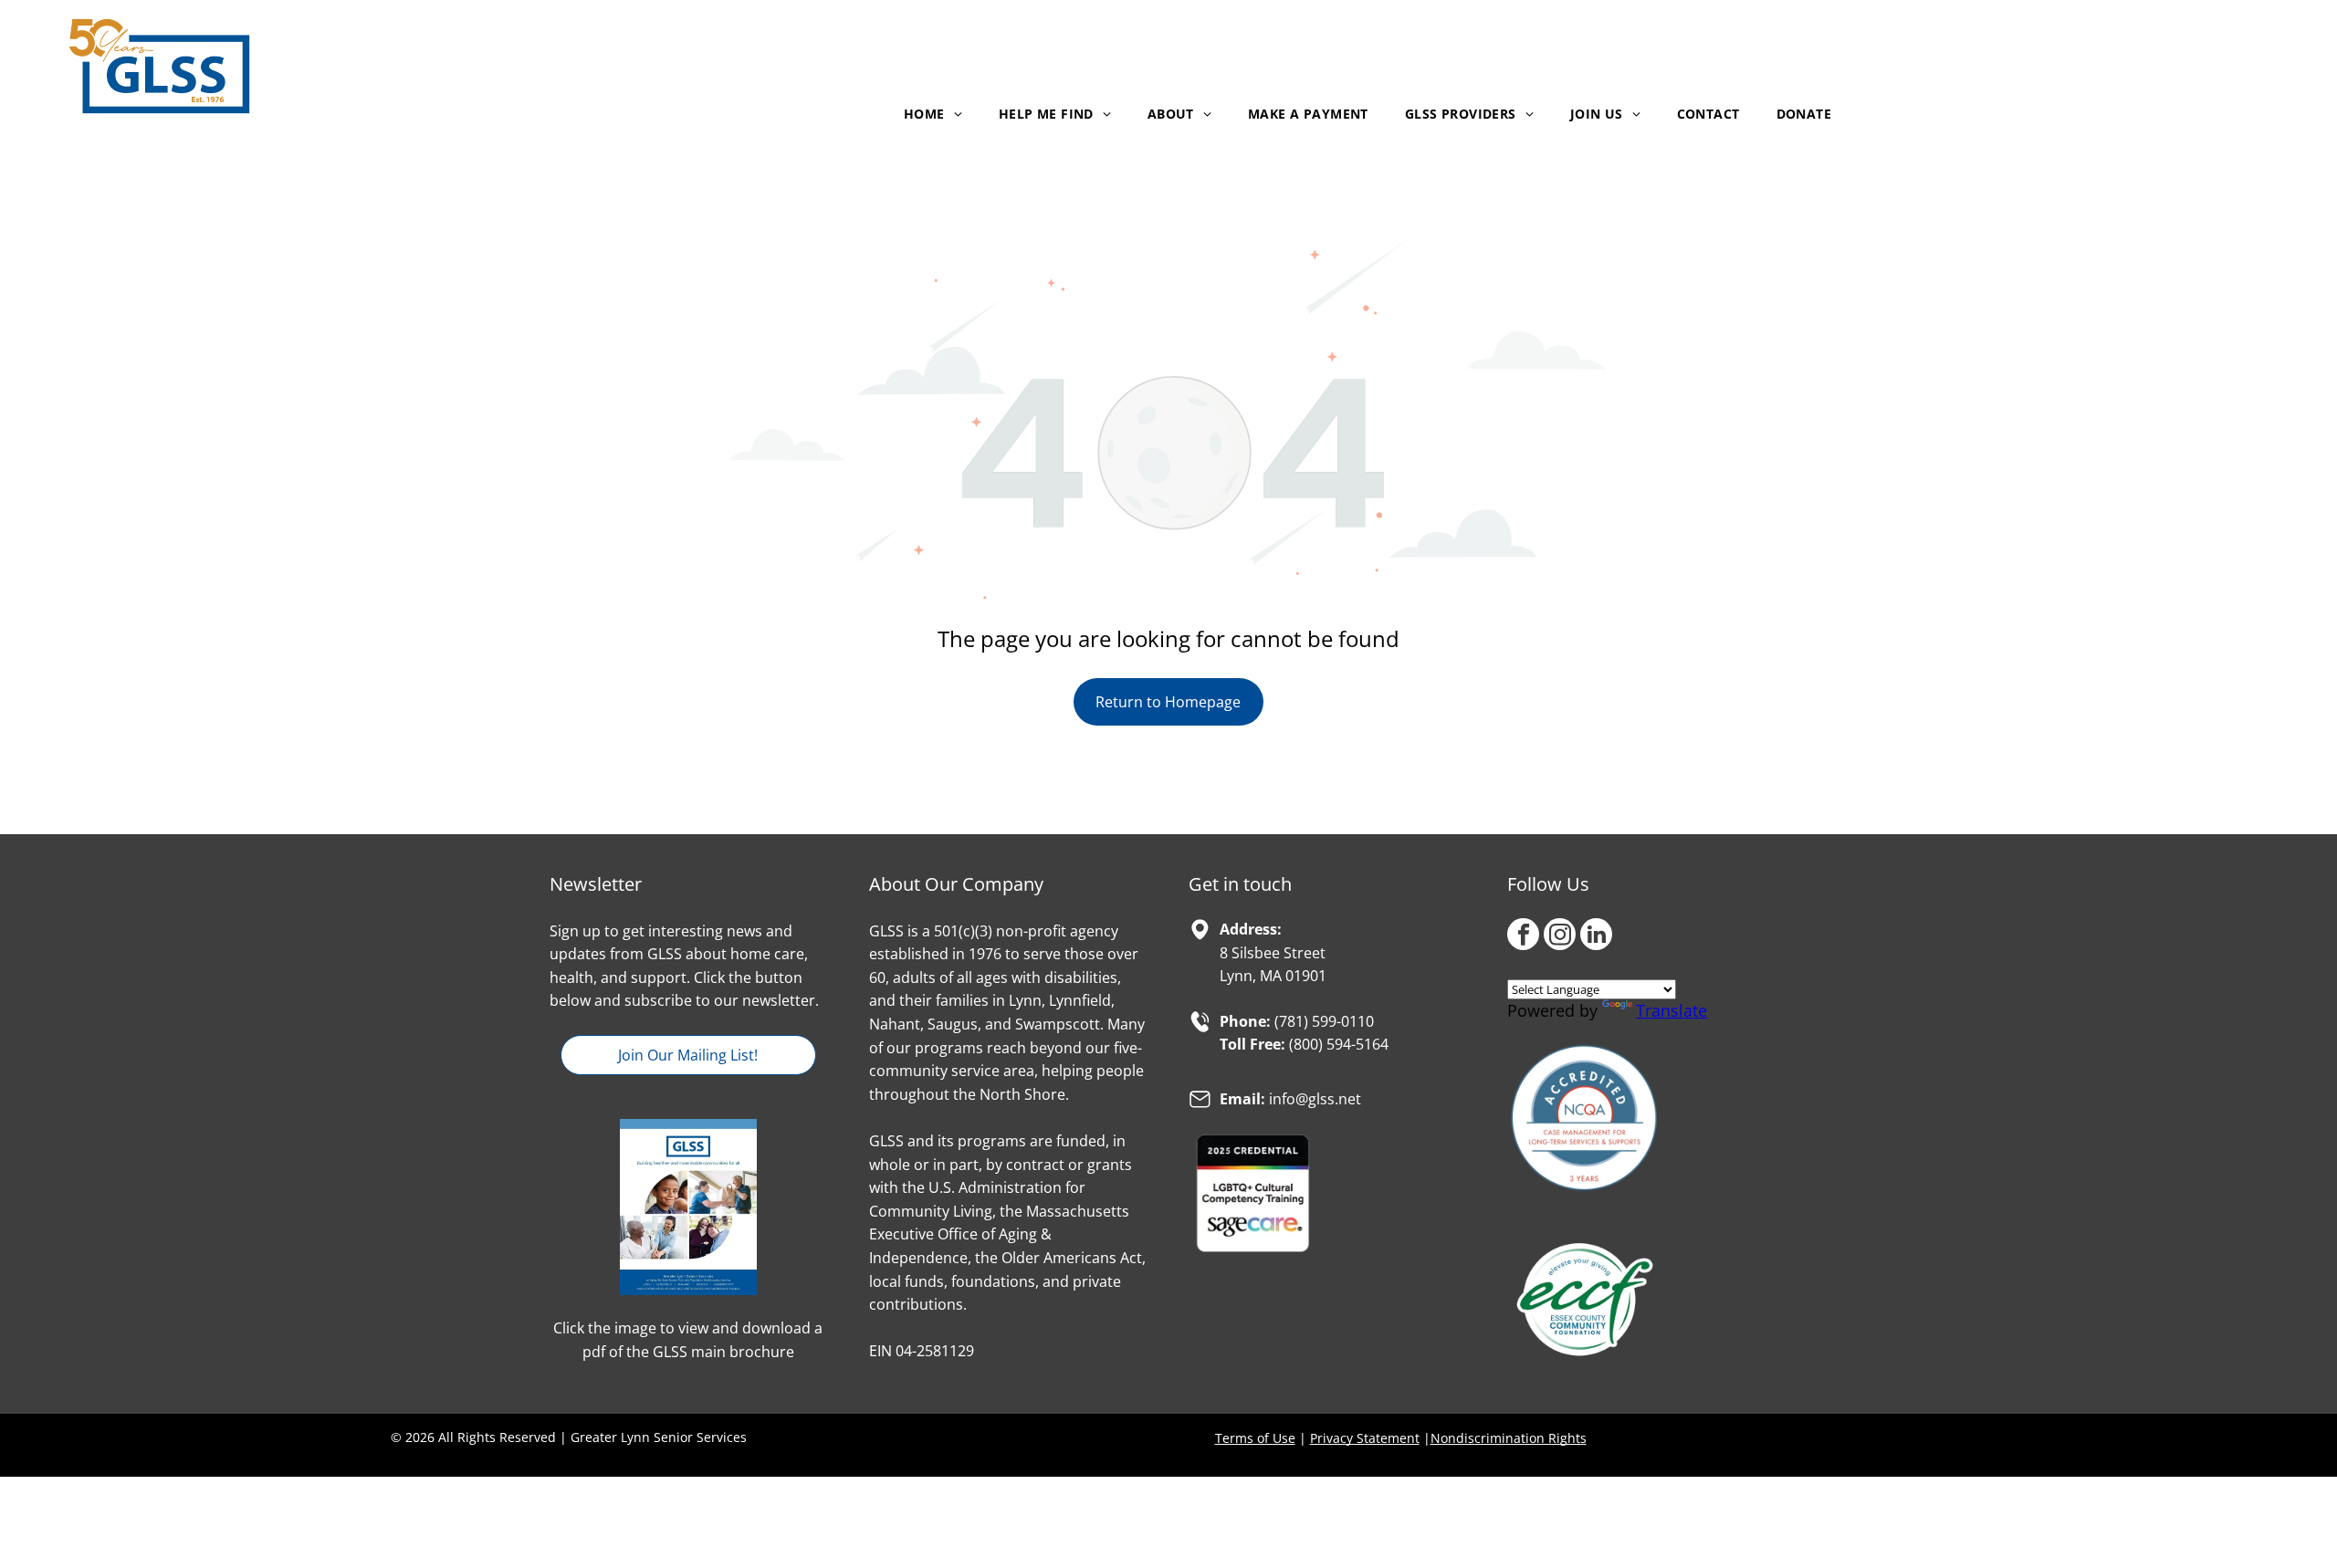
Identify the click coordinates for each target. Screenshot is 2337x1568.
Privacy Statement (1365, 1438)
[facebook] (1523, 936)
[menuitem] (933, 114)
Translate (1672, 1010)
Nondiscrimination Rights (1509, 1438)
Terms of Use (1255, 1438)
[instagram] (1560, 936)
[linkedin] (1596, 936)
